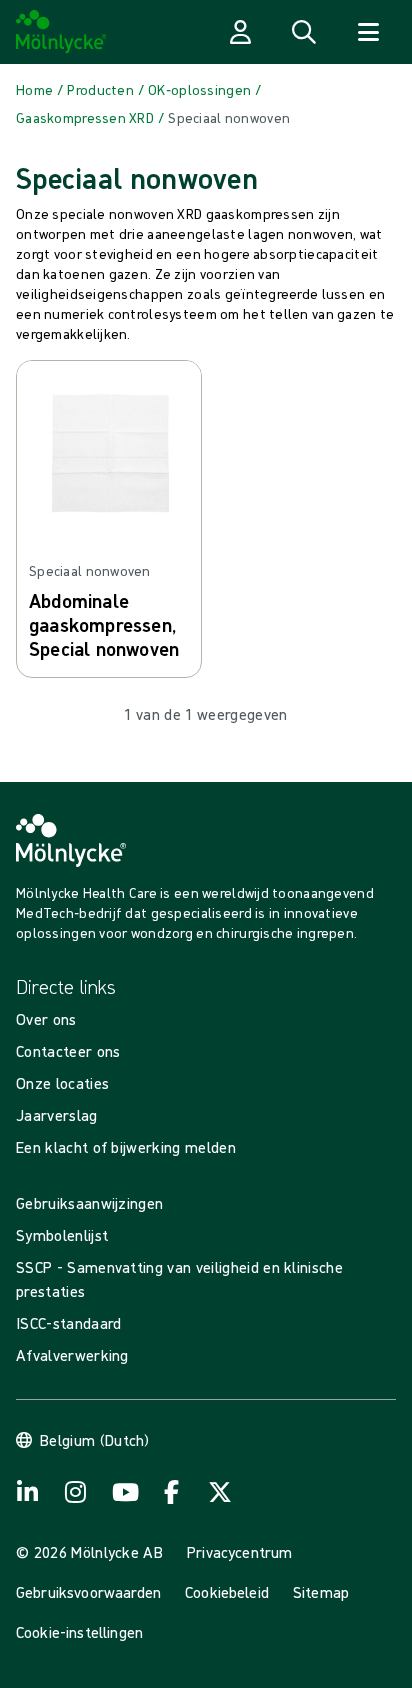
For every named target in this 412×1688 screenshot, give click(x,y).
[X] (220, 1492)
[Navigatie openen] (368, 32)
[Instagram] (76, 1492)
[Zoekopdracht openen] (304, 32)
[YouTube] (124, 1492)
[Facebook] (172, 1492)
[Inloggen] (240, 32)
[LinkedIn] (28, 1492)
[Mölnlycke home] (61, 32)
